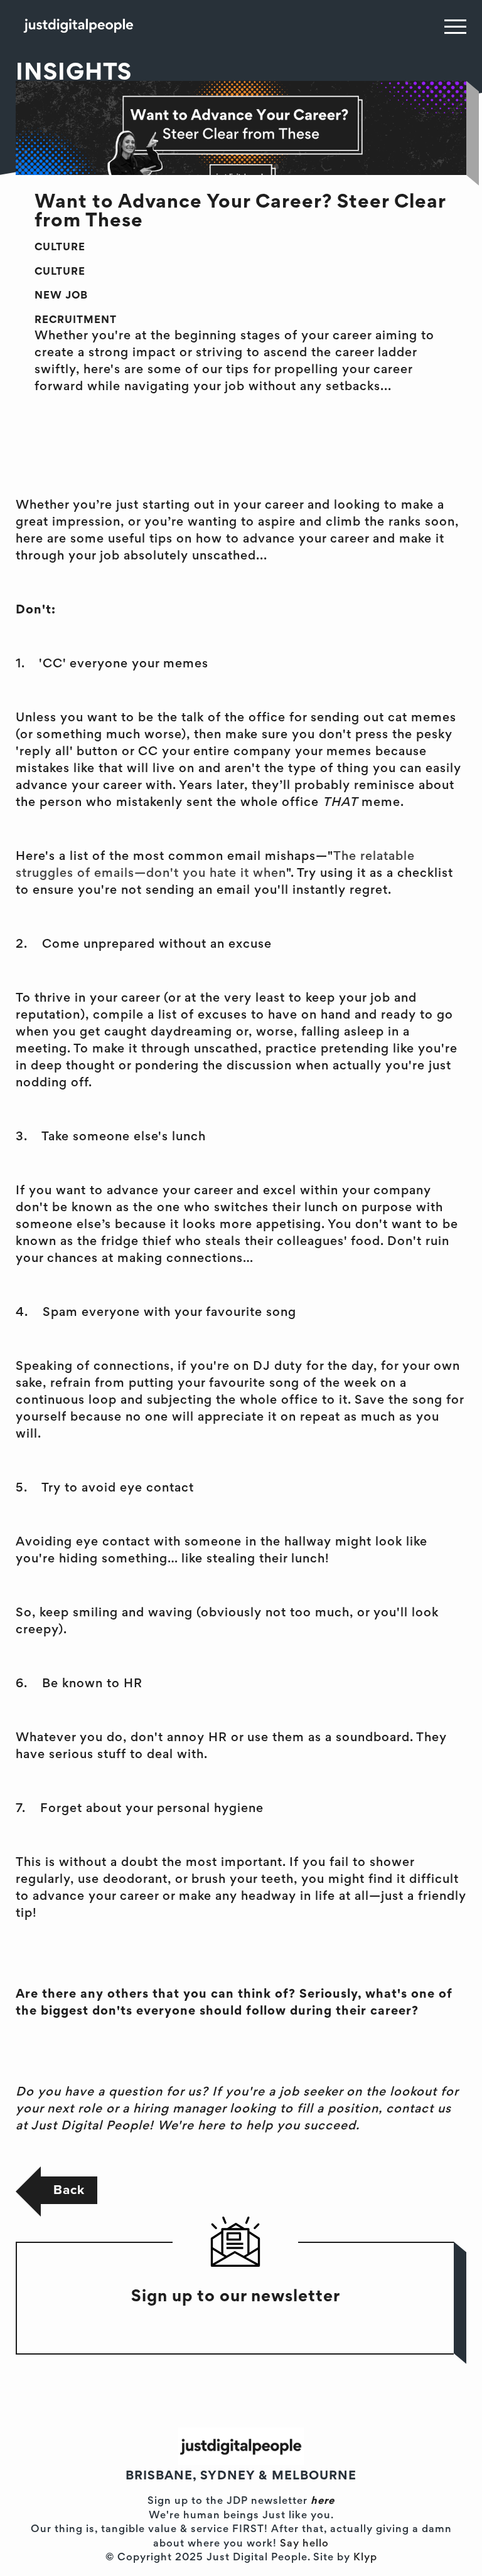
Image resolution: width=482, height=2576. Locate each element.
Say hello (304, 2544)
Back (69, 2190)
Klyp (365, 2558)
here (323, 2502)
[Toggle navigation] (455, 26)
